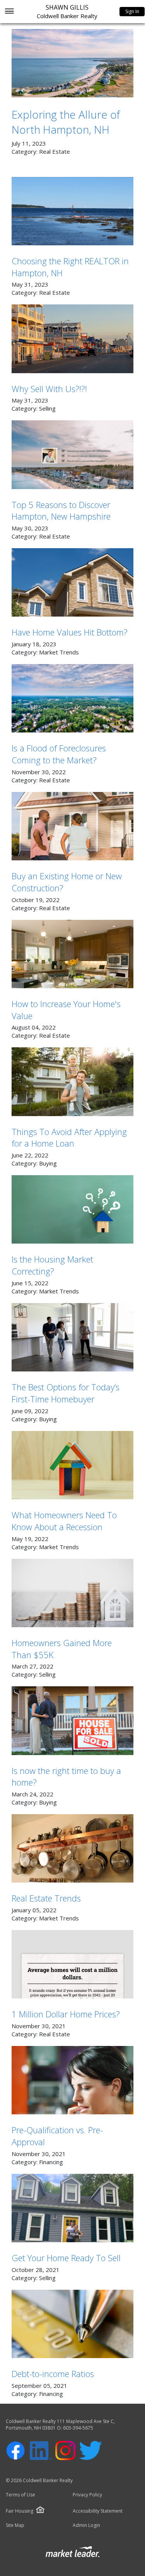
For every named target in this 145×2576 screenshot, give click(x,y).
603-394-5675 (78, 2428)
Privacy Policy (87, 2495)
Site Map (15, 2525)
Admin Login (86, 2525)
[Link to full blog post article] (72, 63)
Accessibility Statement (98, 2511)
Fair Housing (20, 2511)
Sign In (132, 11)
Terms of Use (20, 2495)
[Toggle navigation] (9, 12)
